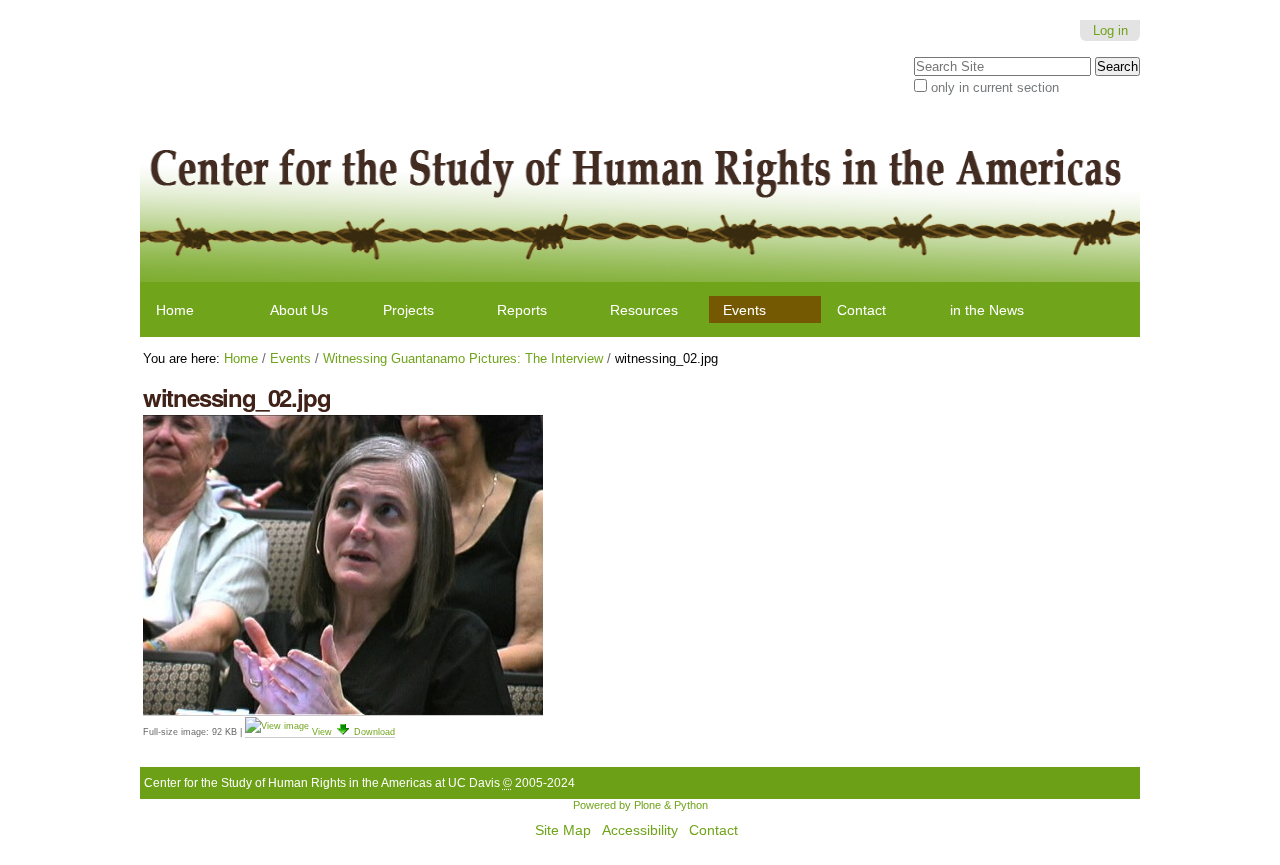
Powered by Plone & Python (640, 805)
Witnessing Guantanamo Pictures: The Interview (463, 358)
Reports (522, 310)
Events (744, 310)
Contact (861, 310)
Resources (644, 310)
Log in (1110, 30)
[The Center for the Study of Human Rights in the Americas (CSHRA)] (640, 197)
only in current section (995, 87)
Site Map (563, 830)
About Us (299, 310)
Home (175, 310)
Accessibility (640, 830)
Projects (408, 310)
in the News (987, 310)
